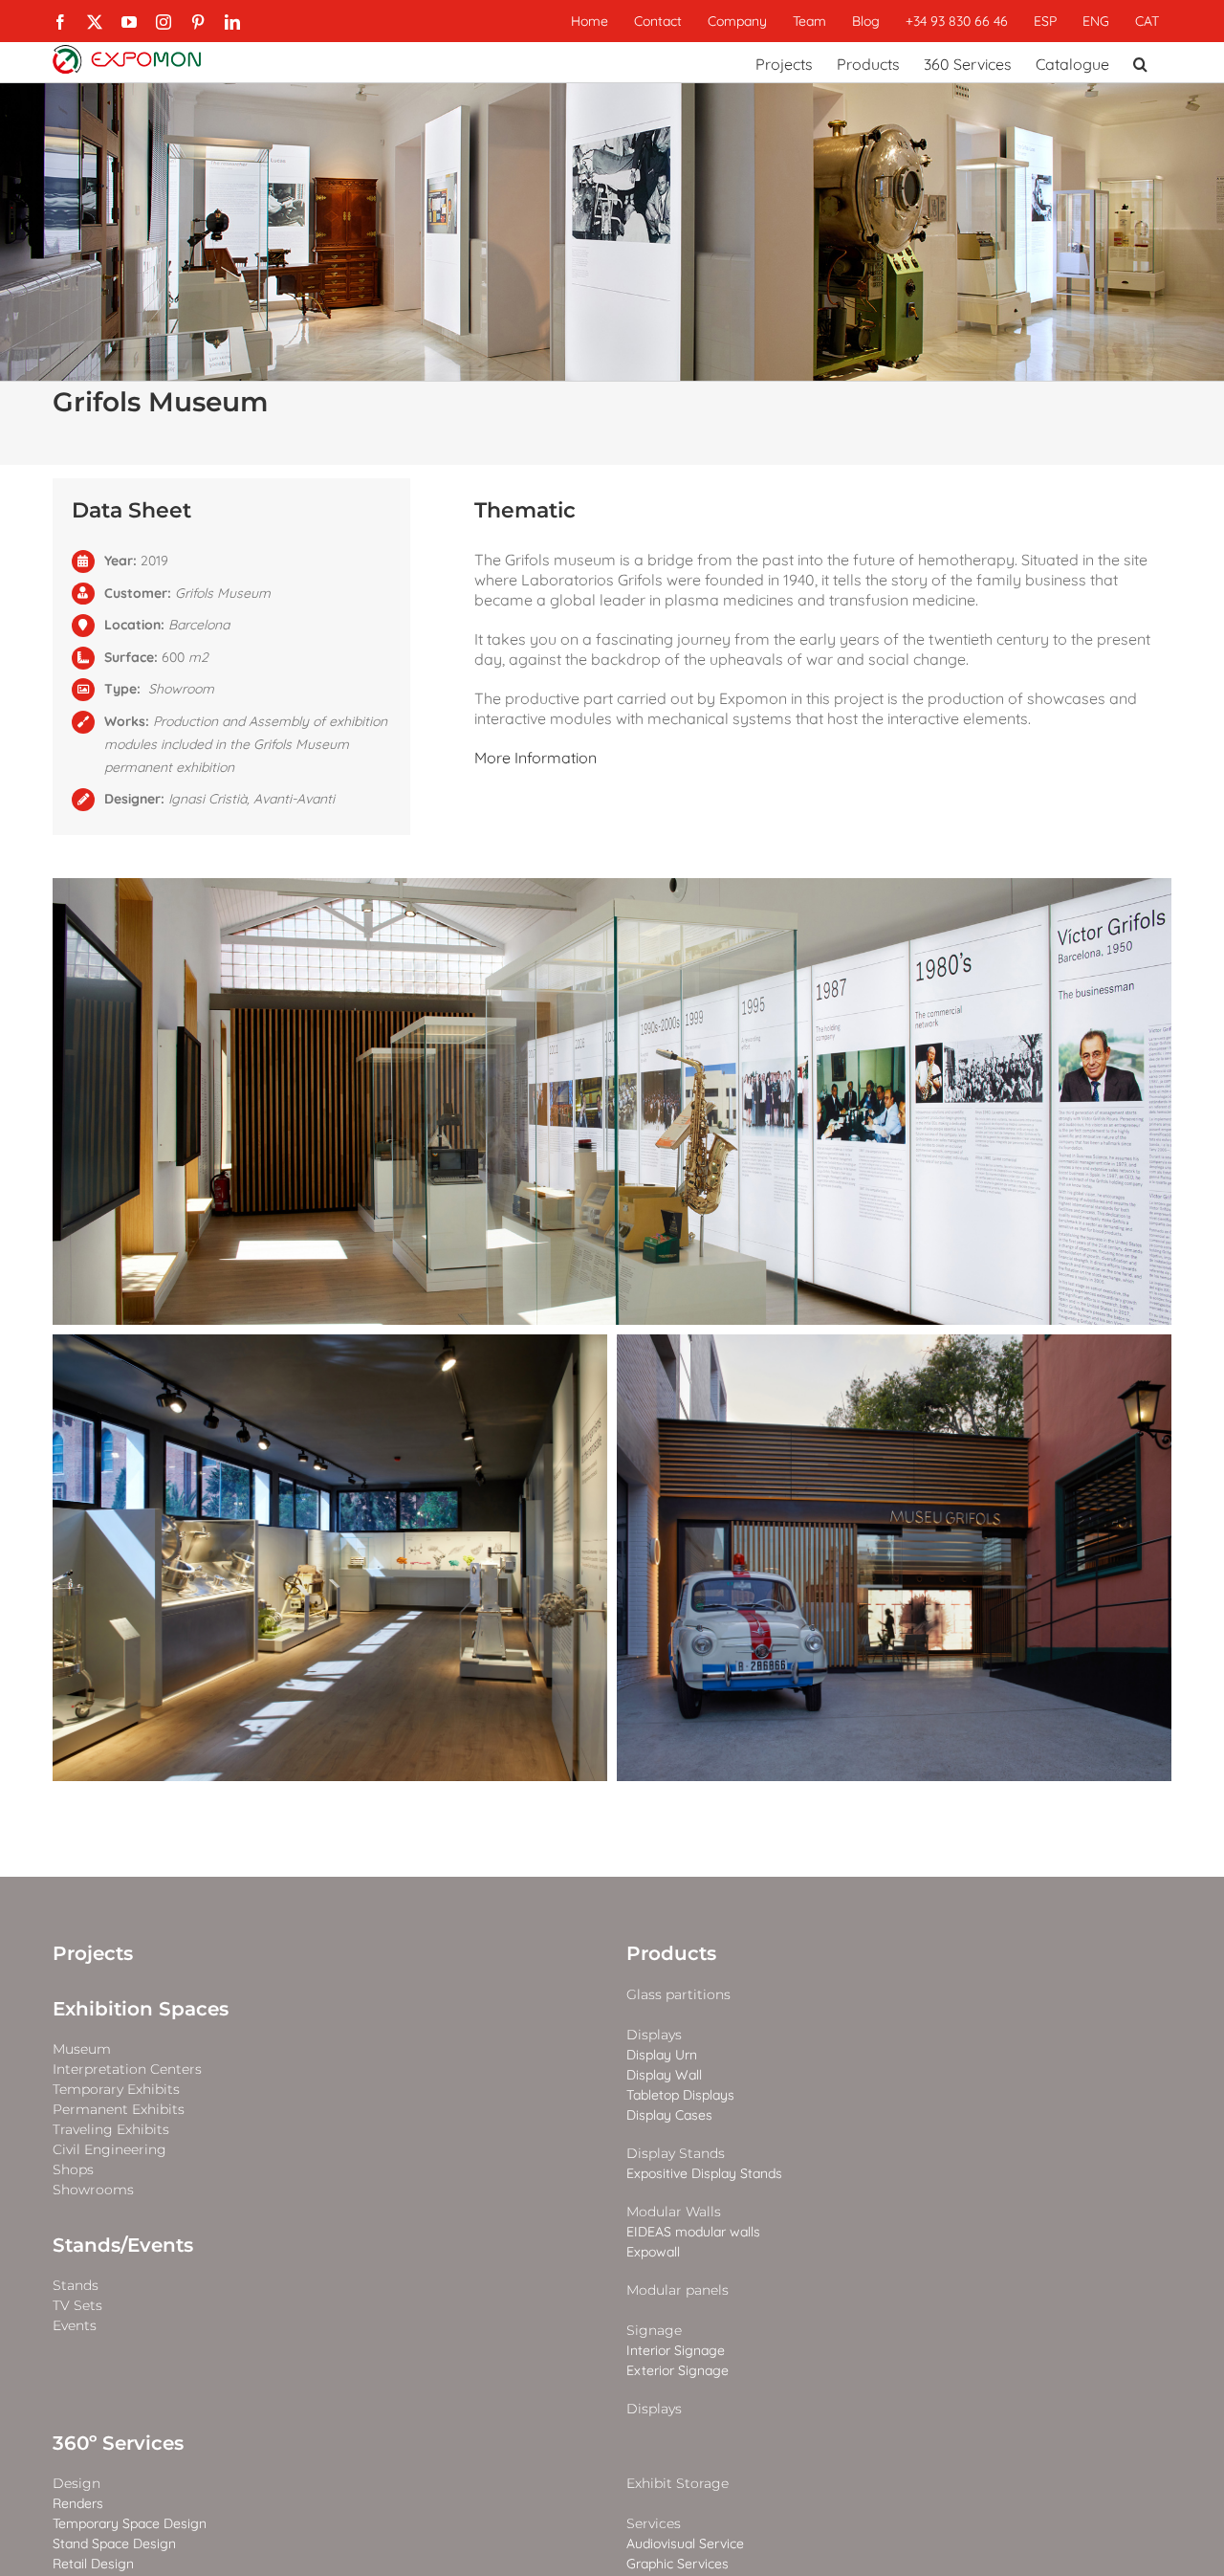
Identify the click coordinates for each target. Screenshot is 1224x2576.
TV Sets (77, 2306)
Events (75, 2326)
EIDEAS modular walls (693, 2232)
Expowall (653, 2252)
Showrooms (93, 2190)
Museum (82, 2049)
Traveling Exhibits (111, 2130)
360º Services (118, 2443)
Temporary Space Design (130, 2524)
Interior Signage (676, 2351)
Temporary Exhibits (116, 2090)
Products (671, 1953)
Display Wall (664, 2075)
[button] (1140, 62)
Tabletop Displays (680, 2095)
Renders (78, 2504)
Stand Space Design (114, 2544)
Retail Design (93, 2564)
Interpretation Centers (127, 2070)
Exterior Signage (678, 2371)
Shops (73, 2170)
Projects (93, 1953)
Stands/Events (123, 2245)
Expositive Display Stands (704, 2174)
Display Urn (662, 2055)
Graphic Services (678, 2564)
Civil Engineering (109, 2150)
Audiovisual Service (685, 2544)
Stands (76, 2286)
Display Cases (669, 2115)
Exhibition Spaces (141, 2009)
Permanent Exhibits (119, 2110)
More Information (535, 758)
